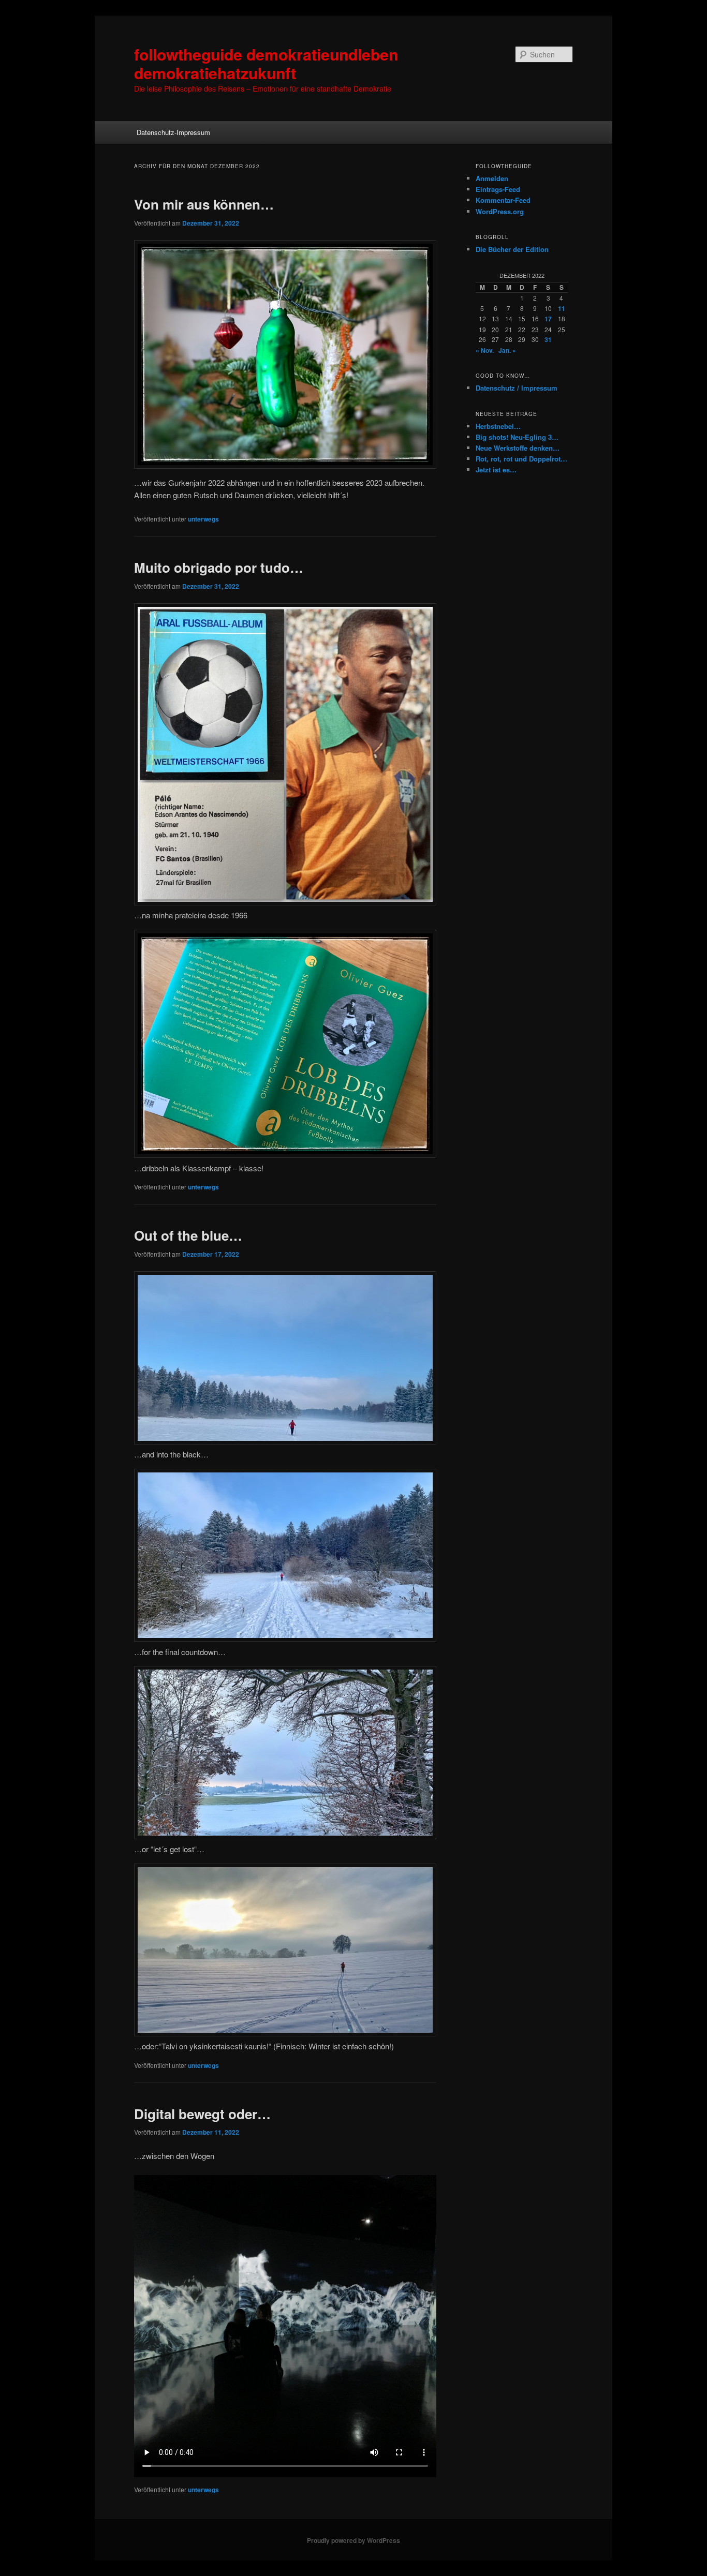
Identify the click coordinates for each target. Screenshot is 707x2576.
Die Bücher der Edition (512, 249)
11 (562, 308)
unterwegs (203, 519)
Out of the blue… (188, 1235)
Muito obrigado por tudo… (219, 567)
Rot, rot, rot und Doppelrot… (521, 459)
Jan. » (507, 350)
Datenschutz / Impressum (517, 388)
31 (548, 339)
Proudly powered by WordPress (353, 2540)
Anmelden (492, 178)
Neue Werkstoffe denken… (518, 448)
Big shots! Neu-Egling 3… (517, 437)
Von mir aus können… (204, 204)
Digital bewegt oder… (202, 2114)
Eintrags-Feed (498, 189)
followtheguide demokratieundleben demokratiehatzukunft (266, 63)
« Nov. (485, 350)
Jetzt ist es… (496, 470)
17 (548, 319)
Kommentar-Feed (503, 200)
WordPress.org (500, 211)
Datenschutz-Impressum (173, 132)
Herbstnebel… (498, 426)
